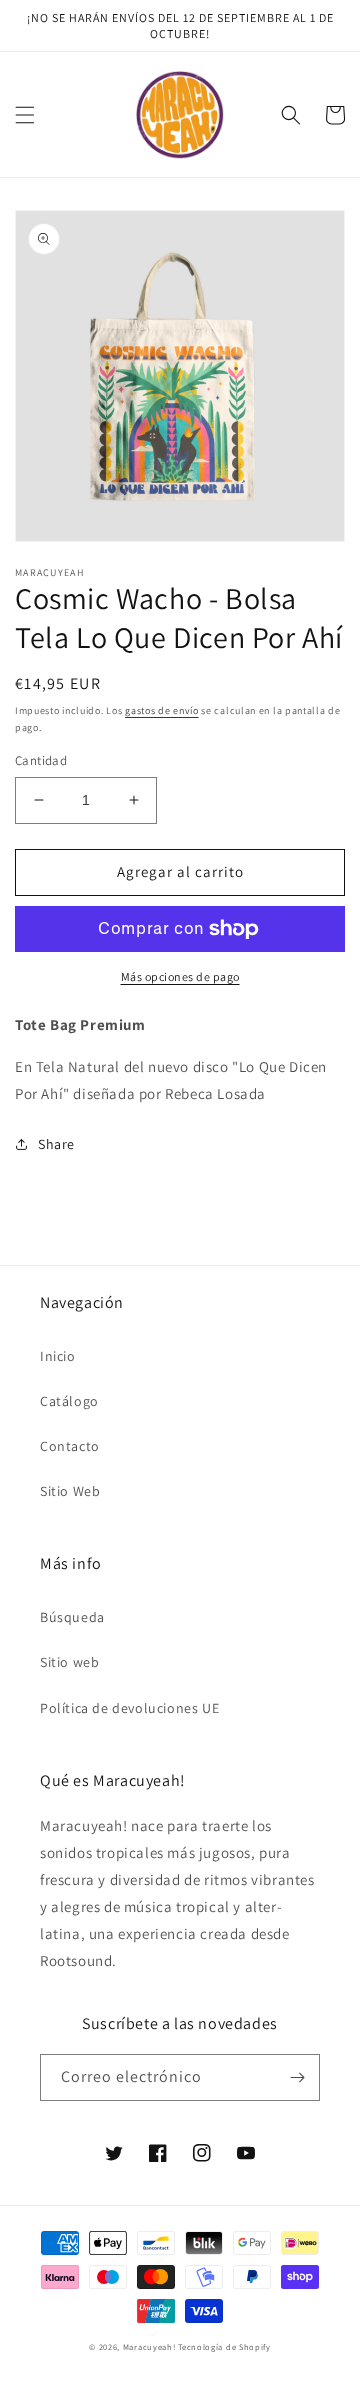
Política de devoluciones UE (129, 1708)
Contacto (70, 1446)
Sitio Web (70, 1491)
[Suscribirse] (297, 2077)
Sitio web (69, 1662)
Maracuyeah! (149, 2346)
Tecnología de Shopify (224, 2346)
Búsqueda (72, 1617)
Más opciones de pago (180, 976)
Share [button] (56, 1144)
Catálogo (69, 1401)
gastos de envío (162, 710)
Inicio (58, 1356)
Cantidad (41, 760)
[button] (25, 115)
